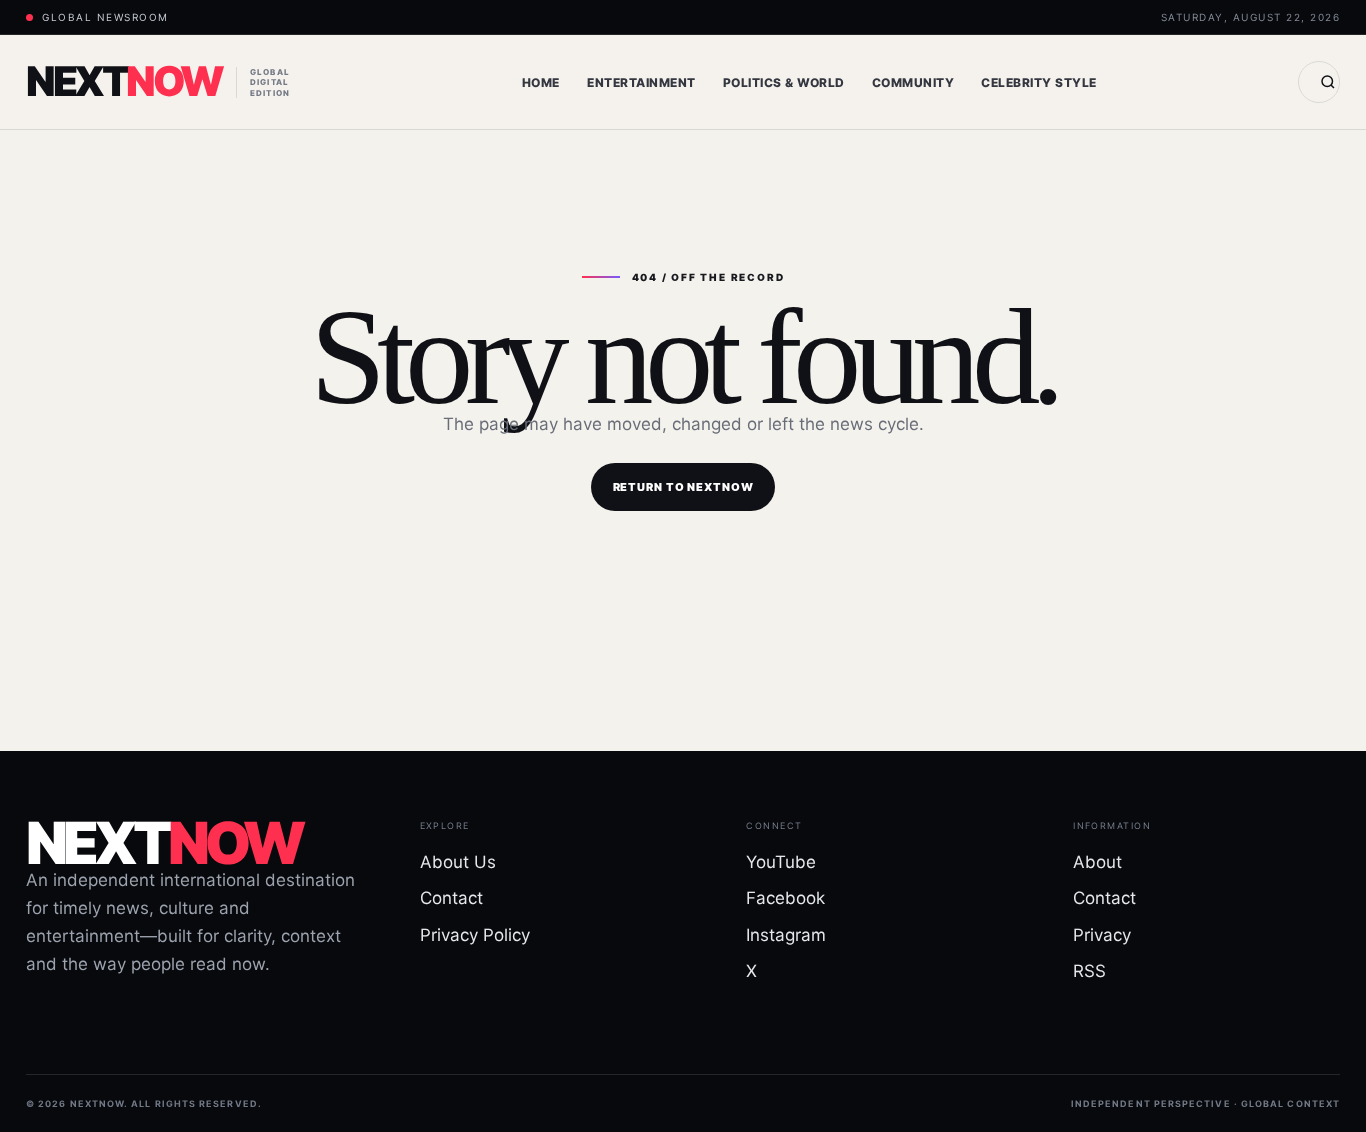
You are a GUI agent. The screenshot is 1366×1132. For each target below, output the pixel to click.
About (1097, 862)
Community (913, 82)
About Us (458, 862)
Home (541, 82)
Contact (451, 898)
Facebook (785, 898)
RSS (1089, 971)
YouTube (781, 862)
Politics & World (784, 82)
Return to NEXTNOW (683, 487)
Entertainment (641, 82)
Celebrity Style (1038, 82)
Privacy (1102, 935)
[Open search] (1319, 82)
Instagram (786, 935)
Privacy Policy (475, 935)
